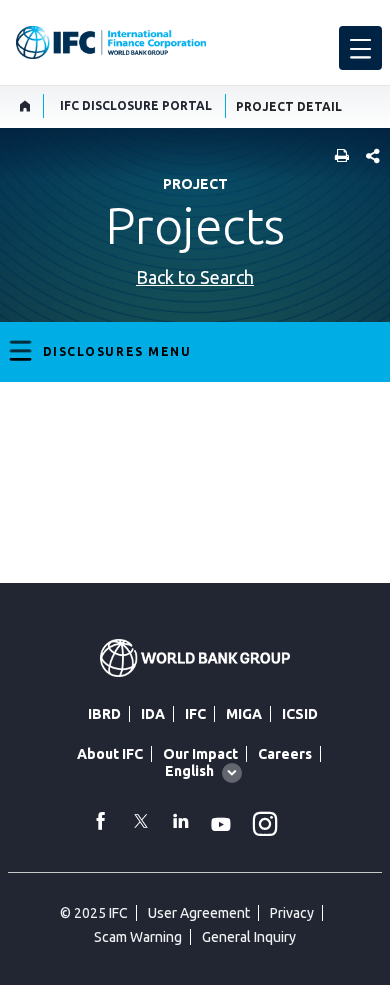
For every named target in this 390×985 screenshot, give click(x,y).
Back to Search (195, 277)
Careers (285, 754)
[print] (337, 157)
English (189, 771)
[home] (25, 106)
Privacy (292, 913)
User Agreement (199, 913)
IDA (153, 714)
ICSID (300, 714)
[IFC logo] (111, 42)
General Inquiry (249, 937)
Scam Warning (138, 937)
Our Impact (200, 754)
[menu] (360, 48)
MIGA (244, 714)
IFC (195, 714)
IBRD (104, 714)
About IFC (110, 754)
